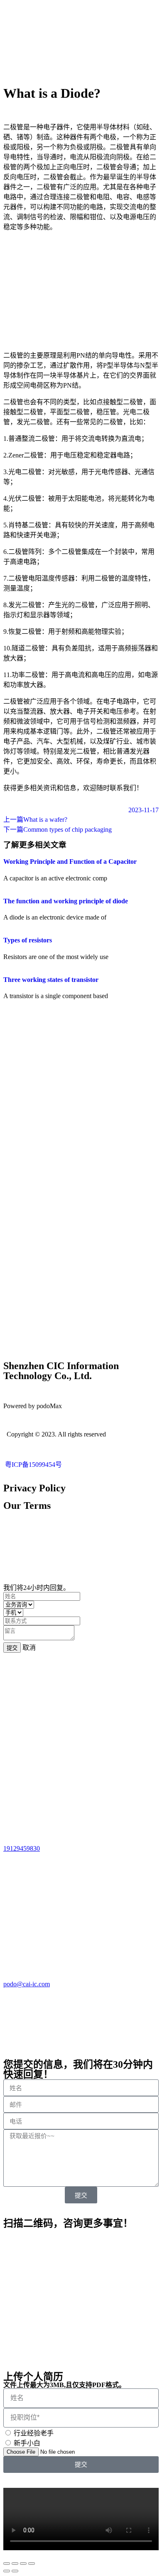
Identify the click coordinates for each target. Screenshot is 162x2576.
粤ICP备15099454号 (33, 1465)
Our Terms (27, 1506)
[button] (81, 2519)
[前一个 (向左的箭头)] (7, 2571)
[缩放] (32, 2564)
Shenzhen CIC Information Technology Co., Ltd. (61, 1371)
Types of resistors (28, 940)
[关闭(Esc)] (7, 2564)
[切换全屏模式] (23, 2564)
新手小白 (27, 2443)
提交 (12, 1648)
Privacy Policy (34, 1488)
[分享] (15, 2564)
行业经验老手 (34, 2433)
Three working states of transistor (51, 980)
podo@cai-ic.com (27, 1984)
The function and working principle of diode (66, 901)
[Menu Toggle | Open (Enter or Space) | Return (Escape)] (81, 67)
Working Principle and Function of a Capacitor (70, 862)
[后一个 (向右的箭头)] (15, 2571)
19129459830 (22, 1848)
